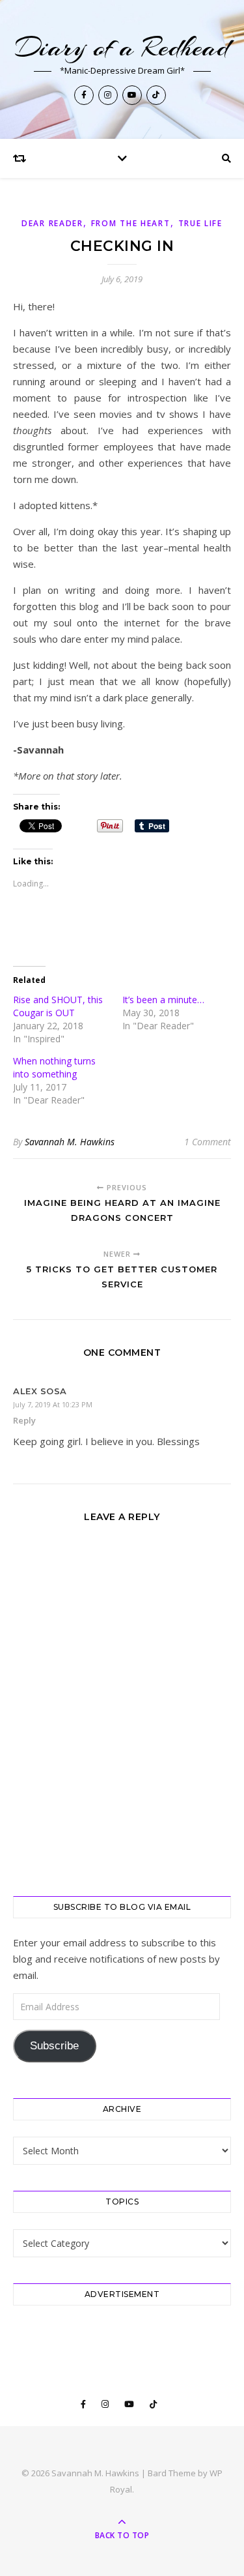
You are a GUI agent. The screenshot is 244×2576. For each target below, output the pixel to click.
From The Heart (131, 223)
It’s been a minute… (163, 1000)
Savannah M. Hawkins (70, 1142)
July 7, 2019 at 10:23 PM (53, 1404)
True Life (200, 223)
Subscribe (54, 2046)
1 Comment (208, 1142)
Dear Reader (52, 223)
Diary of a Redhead (122, 47)
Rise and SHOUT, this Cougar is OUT (58, 1006)
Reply (24, 1420)
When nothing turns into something (54, 1067)
